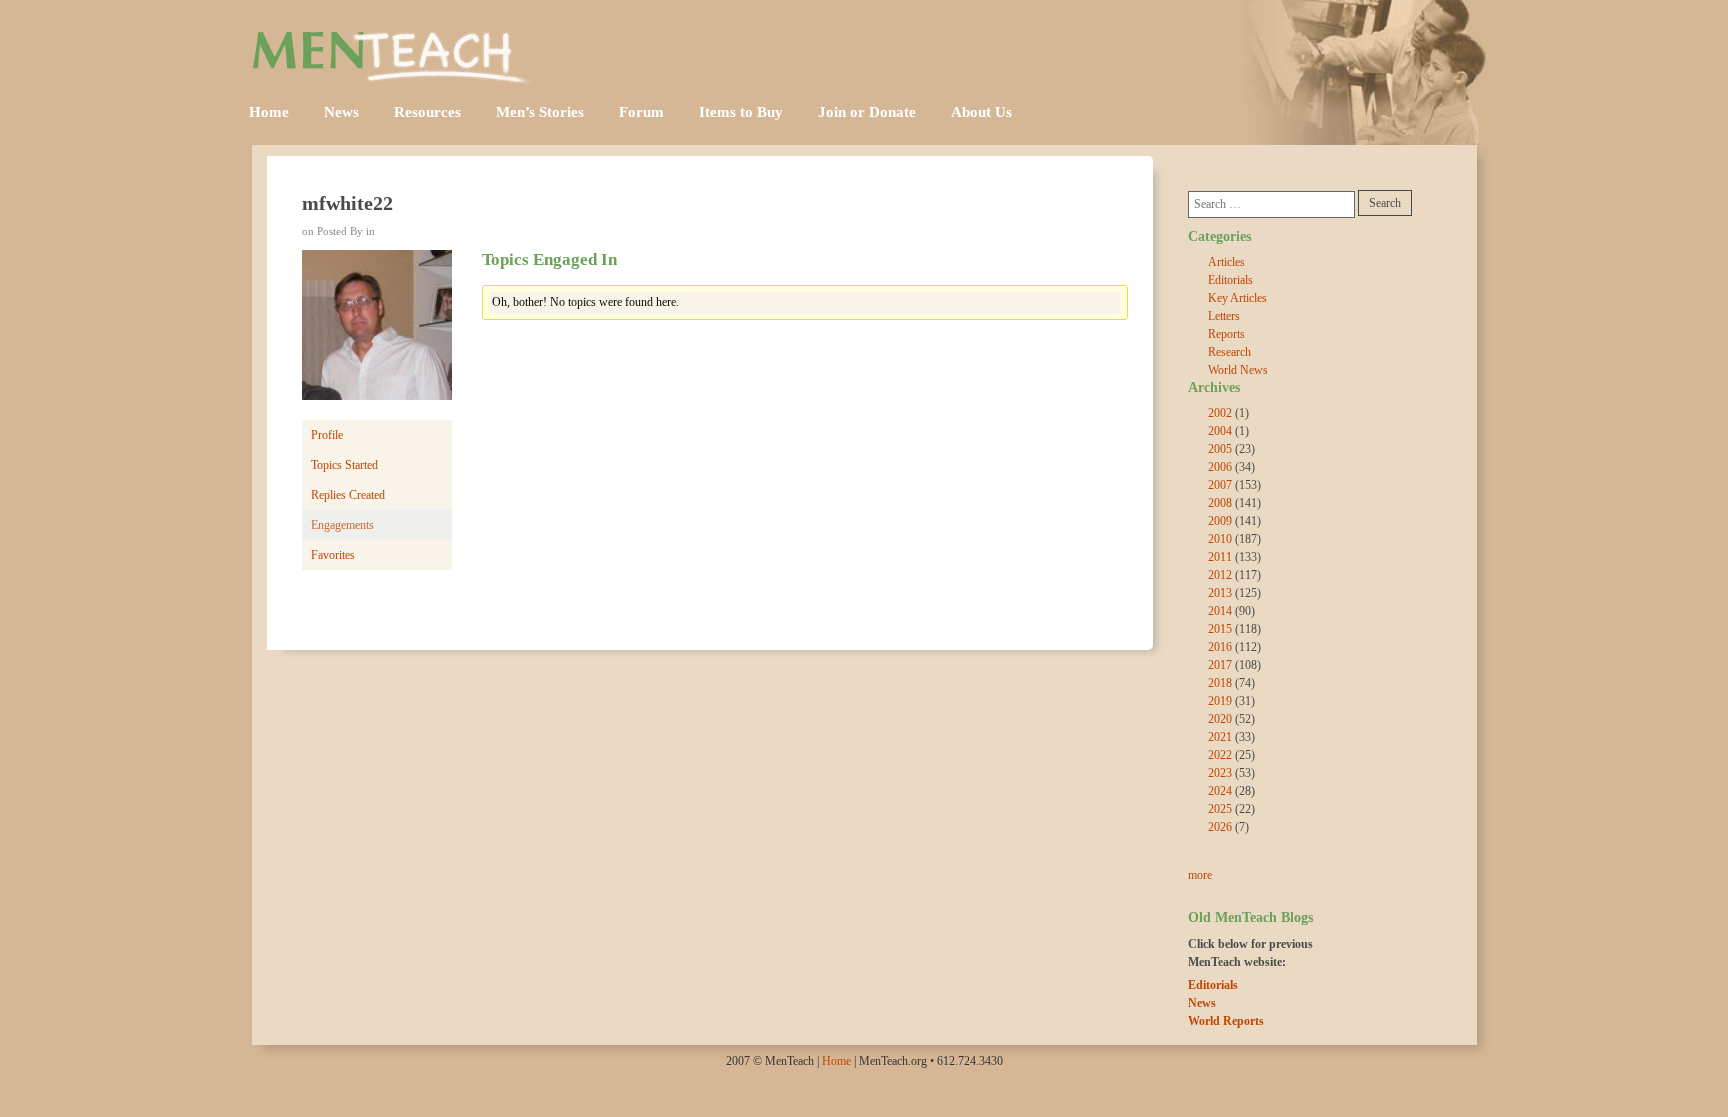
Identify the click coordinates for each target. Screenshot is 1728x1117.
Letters (1224, 316)
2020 (1220, 719)
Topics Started (344, 465)
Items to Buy (741, 112)
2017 (1220, 665)
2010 (1220, 539)
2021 (1220, 737)
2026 (1220, 827)
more (1200, 875)
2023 (1220, 773)
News (341, 112)
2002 (1220, 413)
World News (1238, 370)
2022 (1220, 755)
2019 (1220, 701)
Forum (641, 112)
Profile (327, 435)
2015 (1220, 629)
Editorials (1230, 280)
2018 (1220, 683)
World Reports (1226, 1021)
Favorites (333, 555)
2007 (1220, 485)
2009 (1220, 521)
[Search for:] (1271, 204)
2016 (1220, 647)
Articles (1226, 262)
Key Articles (1237, 298)
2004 (1220, 431)
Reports (1226, 334)
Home (269, 112)
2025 (1220, 809)
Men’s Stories (540, 112)
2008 (1220, 503)
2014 (1220, 611)
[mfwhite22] (377, 334)
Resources (427, 112)
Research (1229, 352)
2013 (1220, 593)
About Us (981, 112)
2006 (1220, 467)
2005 (1220, 449)
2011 (1220, 557)
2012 (1220, 575)
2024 (1220, 791)
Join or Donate (867, 112)
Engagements (342, 525)
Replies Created (348, 495)
